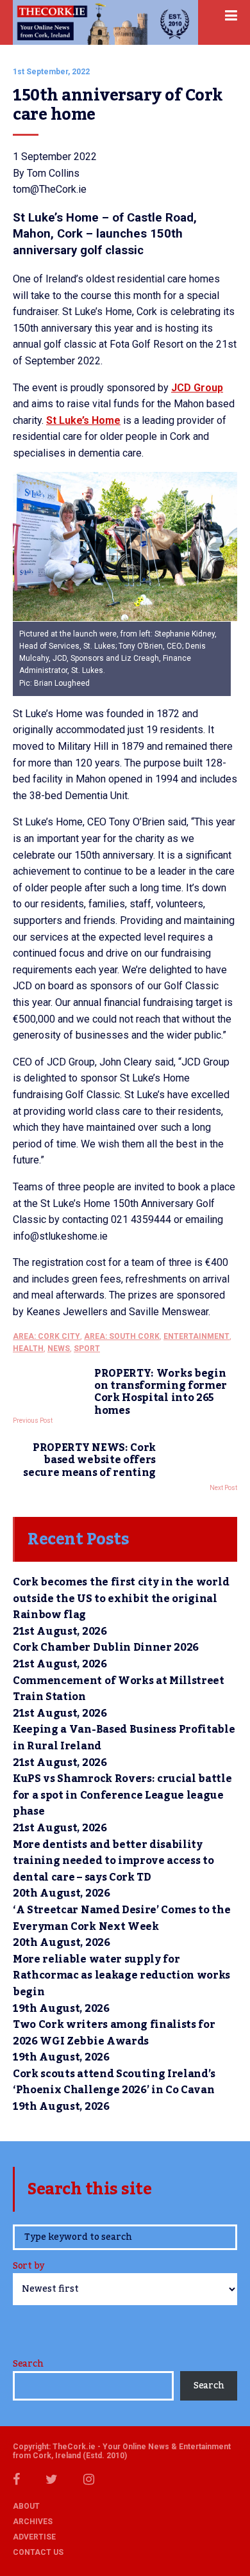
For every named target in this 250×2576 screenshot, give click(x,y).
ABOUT (26, 2506)
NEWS (59, 1349)
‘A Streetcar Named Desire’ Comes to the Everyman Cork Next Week (122, 1918)
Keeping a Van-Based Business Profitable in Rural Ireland (124, 1738)
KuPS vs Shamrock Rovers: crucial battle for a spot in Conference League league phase (122, 1795)
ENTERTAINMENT (196, 1336)
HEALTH (28, 1349)
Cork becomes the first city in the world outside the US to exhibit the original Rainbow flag (121, 1599)
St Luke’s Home (83, 420)
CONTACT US (38, 2552)
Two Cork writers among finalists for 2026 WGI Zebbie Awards (114, 2033)
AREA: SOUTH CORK (122, 1336)
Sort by (29, 2267)
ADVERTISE (34, 2537)
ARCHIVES (33, 2522)
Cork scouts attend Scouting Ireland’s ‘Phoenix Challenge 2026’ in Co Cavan (114, 2082)
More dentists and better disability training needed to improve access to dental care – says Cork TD (113, 1861)
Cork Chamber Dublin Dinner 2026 (106, 1648)
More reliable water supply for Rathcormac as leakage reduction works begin (121, 1976)
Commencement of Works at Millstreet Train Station (119, 1689)
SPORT (87, 1349)
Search (28, 2364)
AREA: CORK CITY (46, 1336)
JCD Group (197, 388)
